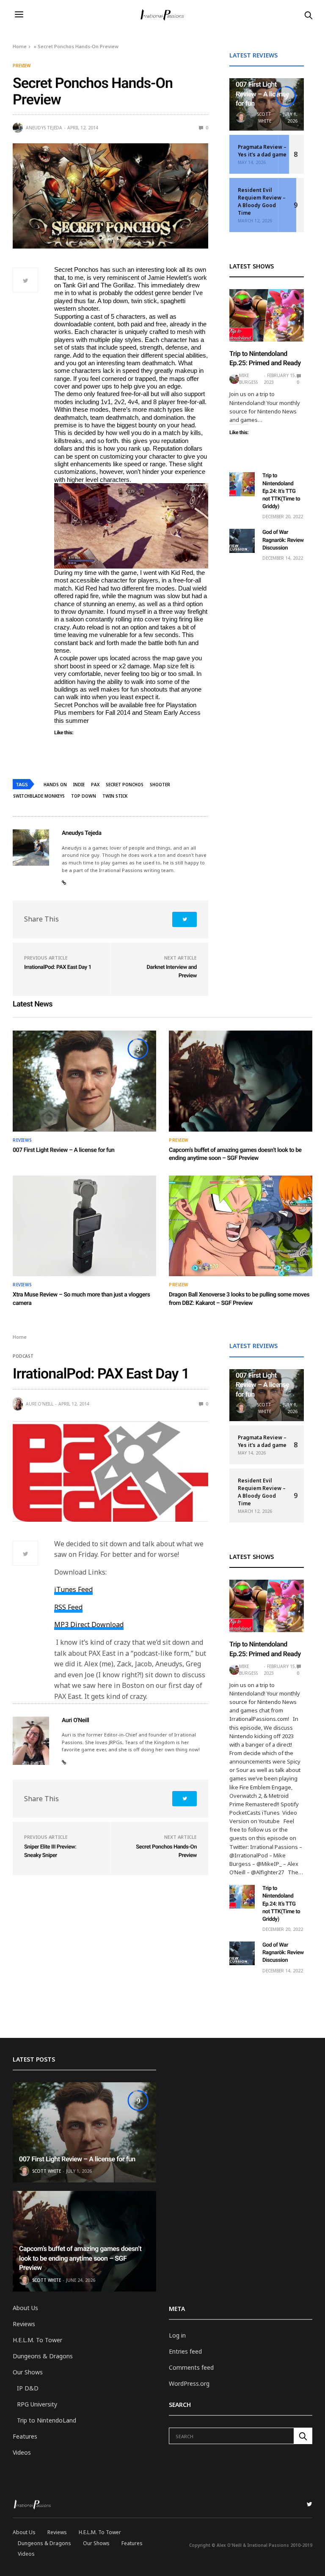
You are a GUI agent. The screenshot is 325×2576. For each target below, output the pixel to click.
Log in (177, 2335)
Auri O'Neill (40, 1404)
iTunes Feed (73, 1589)
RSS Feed (68, 1607)
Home (20, 46)
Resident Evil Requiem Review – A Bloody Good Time (262, 201)
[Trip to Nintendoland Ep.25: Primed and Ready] (267, 315)
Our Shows (28, 2372)
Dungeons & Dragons (43, 2356)
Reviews (22, 1140)
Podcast (23, 1356)
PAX (95, 785)
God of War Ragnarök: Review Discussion (283, 540)
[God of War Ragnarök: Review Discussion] (242, 541)
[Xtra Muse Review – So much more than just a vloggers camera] (84, 1226)
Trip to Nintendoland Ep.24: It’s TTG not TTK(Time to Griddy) (281, 491)
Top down (84, 796)
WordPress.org (189, 2383)
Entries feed (185, 2351)
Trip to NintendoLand (47, 2420)
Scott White (264, 118)
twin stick (115, 796)
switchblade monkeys (39, 796)
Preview (22, 66)
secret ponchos (125, 785)
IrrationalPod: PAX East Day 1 (58, 967)
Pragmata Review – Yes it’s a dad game (262, 151)
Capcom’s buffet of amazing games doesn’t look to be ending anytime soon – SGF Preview (80, 2258)
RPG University (37, 2404)
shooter (160, 785)
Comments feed (191, 2367)
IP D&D (28, 2388)
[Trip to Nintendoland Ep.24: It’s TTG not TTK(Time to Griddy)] (242, 484)
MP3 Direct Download (89, 1624)
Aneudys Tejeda (44, 128)
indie (79, 785)
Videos (22, 2452)
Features (25, 2436)
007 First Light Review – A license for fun (262, 94)
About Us (25, 2308)
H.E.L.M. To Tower (37, 2340)
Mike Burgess (248, 379)
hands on (55, 785)
